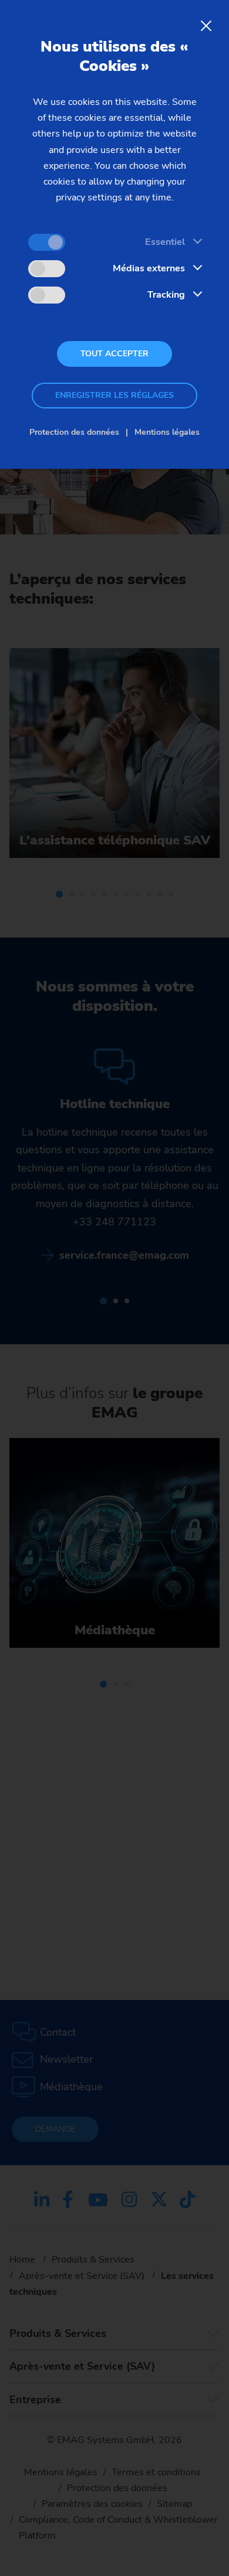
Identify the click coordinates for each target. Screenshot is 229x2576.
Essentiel (165, 242)
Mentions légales (167, 432)
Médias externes (149, 268)
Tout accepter (114, 354)
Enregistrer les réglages (114, 395)
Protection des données (74, 432)
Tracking (166, 295)
